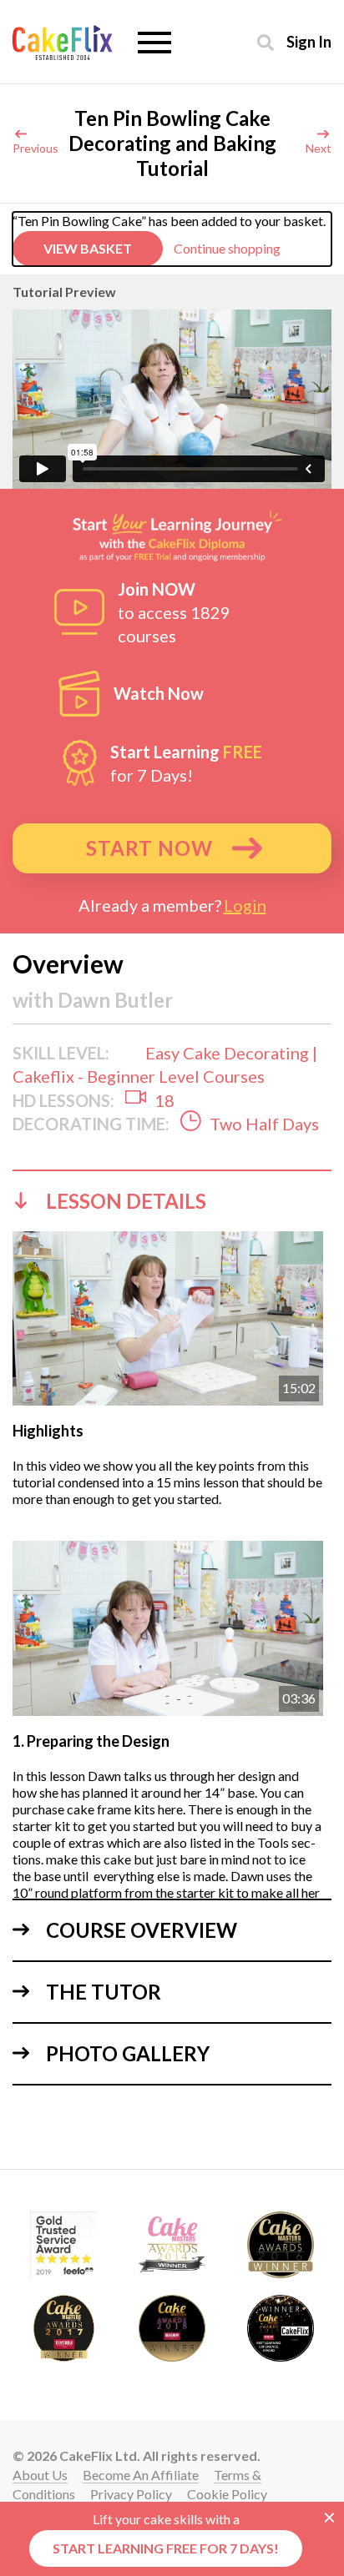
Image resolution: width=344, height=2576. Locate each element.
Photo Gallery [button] (128, 2053)
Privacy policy (131, 2494)
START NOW (149, 848)
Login (245, 905)
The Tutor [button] (104, 1992)
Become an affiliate (141, 2475)
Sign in (309, 41)
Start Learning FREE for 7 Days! (166, 2548)
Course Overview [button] (142, 1930)
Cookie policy (227, 2494)
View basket (88, 248)
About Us (40, 2475)
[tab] (172, 1200)
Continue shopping (227, 248)
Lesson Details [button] (126, 1201)
